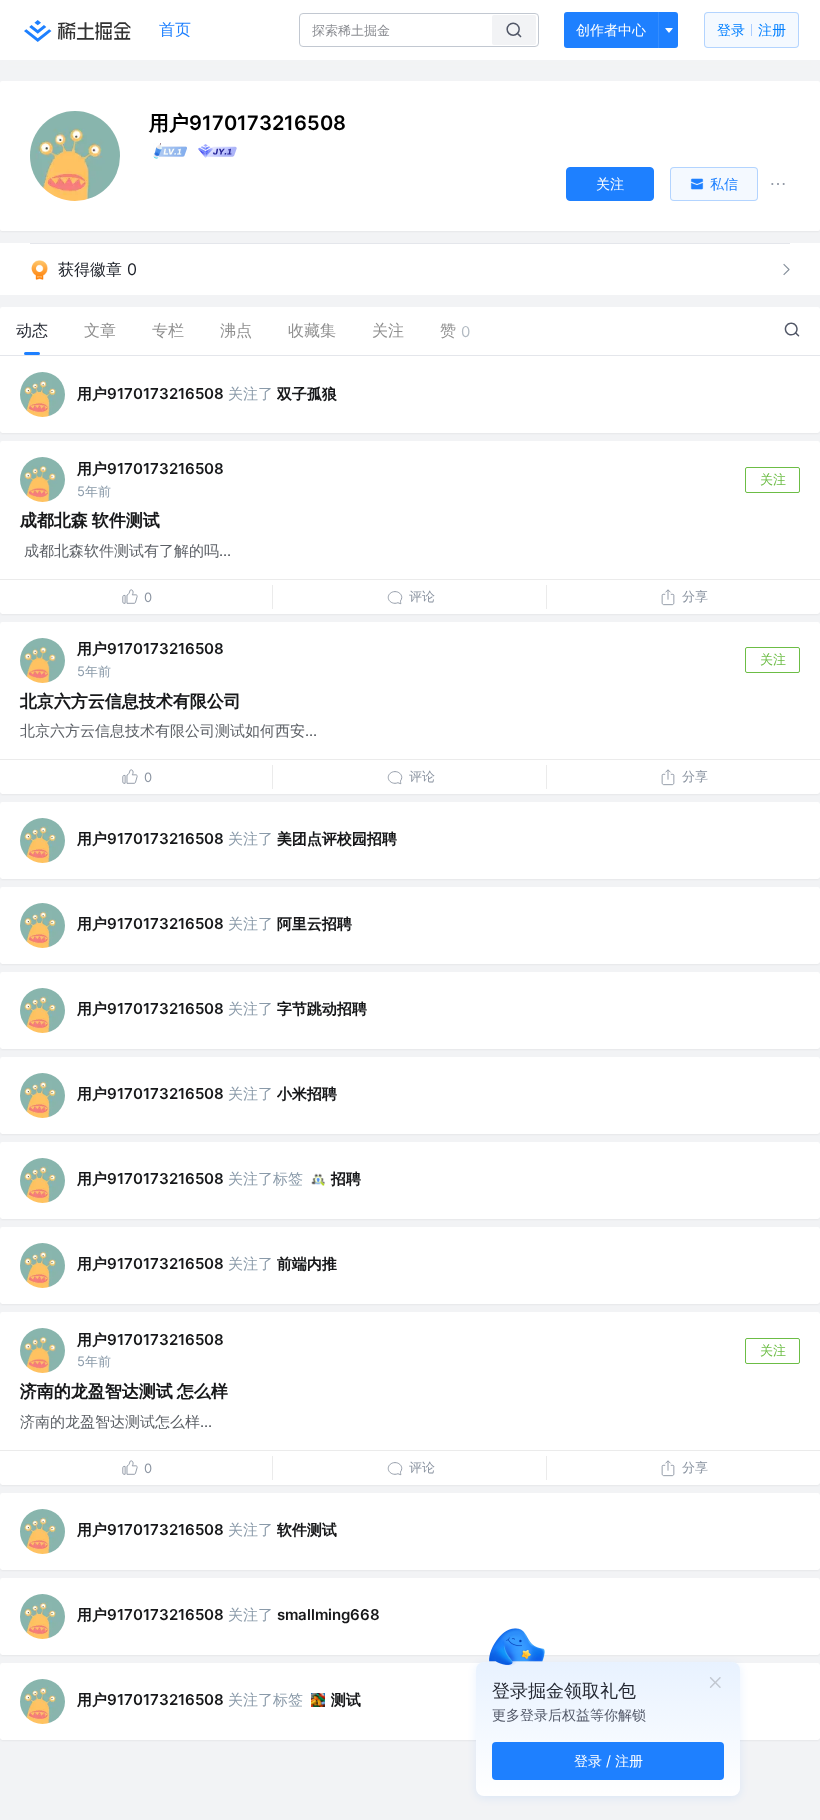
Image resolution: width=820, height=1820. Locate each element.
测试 (346, 1699)
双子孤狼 (307, 393)
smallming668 (328, 1614)
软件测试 (307, 1529)
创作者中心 (611, 29)
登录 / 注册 (608, 1760)
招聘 (346, 1178)
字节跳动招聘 (322, 1008)
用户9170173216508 (150, 393)
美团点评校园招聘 (337, 838)
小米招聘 (307, 1093)
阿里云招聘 (314, 923)
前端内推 (307, 1263)
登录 (751, 29)
